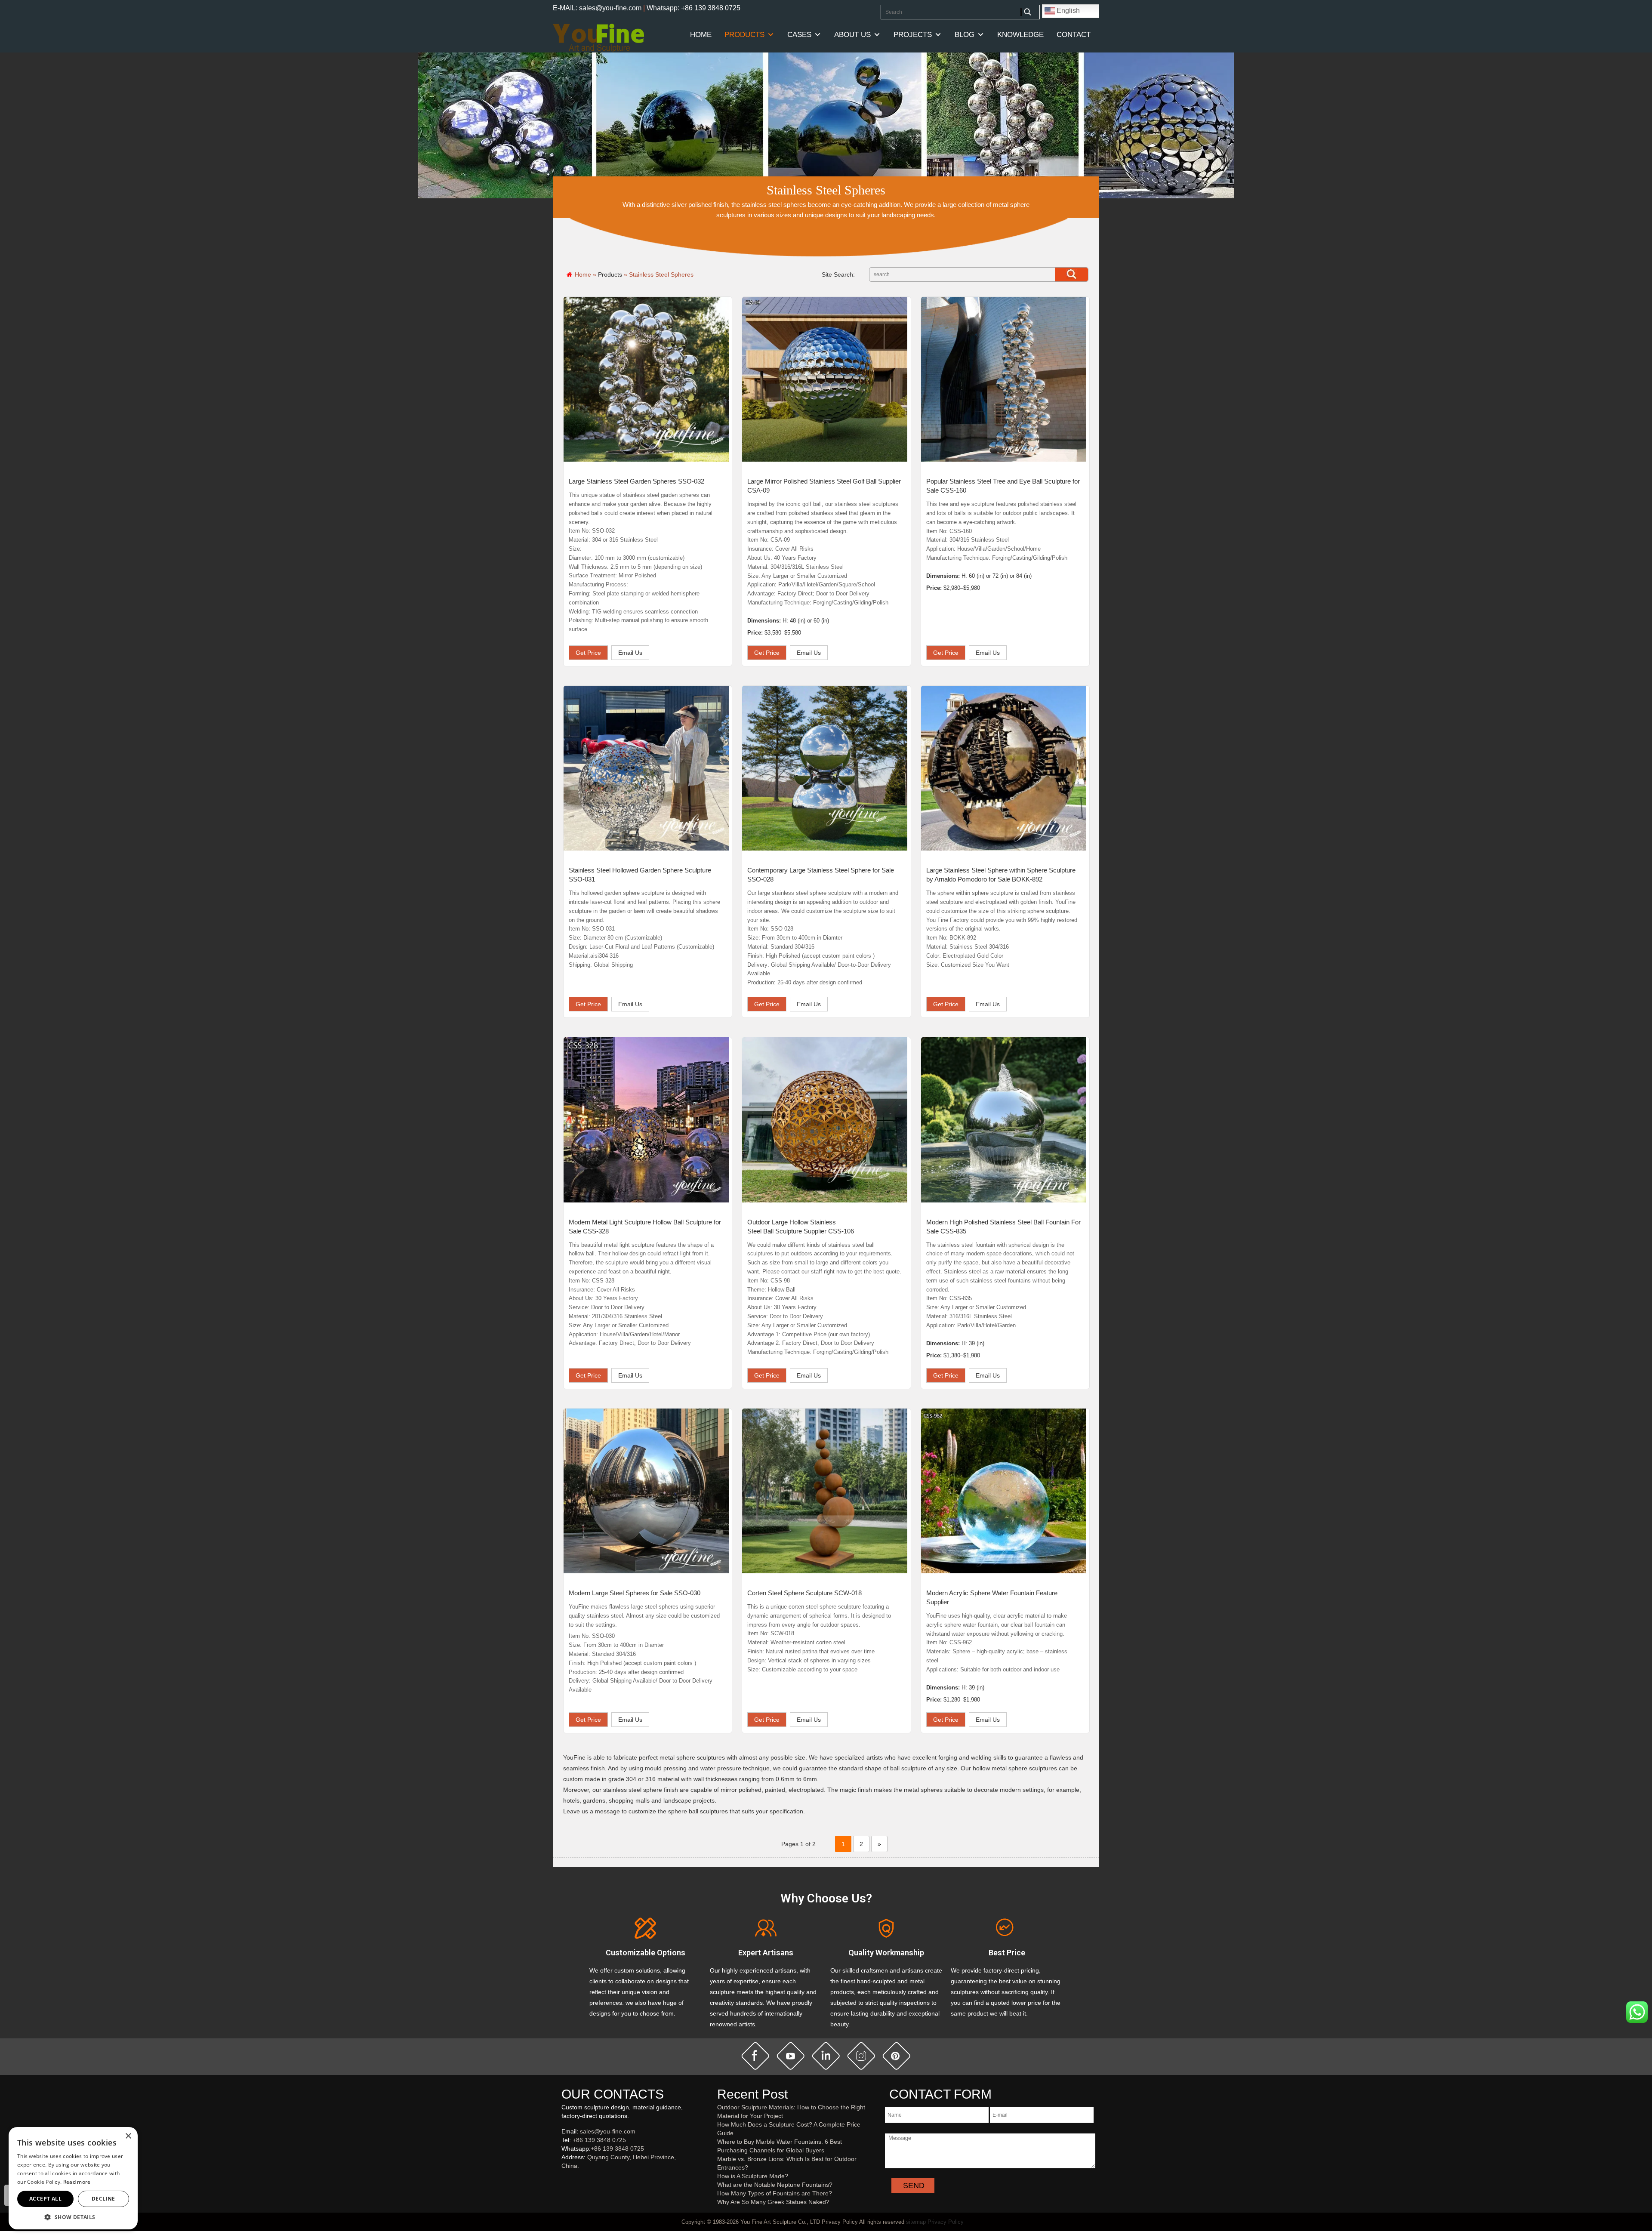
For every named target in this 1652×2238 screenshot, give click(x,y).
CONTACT (1074, 35)
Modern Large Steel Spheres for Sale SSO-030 (635, 1593)
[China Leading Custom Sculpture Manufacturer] (598, 37)
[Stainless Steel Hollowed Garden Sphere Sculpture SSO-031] (646, 768)
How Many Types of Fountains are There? (775, 2193)
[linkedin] (826, 2056)
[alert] (73, 2178)
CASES (799, 35)
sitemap (916, 2222)
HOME (701, 35)
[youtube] (791, 2056)
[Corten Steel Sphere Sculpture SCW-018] (825, 1491)
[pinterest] (897, 2056)
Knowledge (1020, 35)
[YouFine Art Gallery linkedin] (565, 2180)
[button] (73, 2217)
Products (744, 35)
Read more (77, 2182)
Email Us (630, 653)
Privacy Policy (946, 2222)
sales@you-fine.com (608, 2131)
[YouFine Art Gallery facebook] (560, 2180)
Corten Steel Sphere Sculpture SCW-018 (804, 1593)
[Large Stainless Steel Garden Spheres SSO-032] (646, 379)
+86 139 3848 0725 (599, 2140)
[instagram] (861, 2056)
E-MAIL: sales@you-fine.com (597, 8)
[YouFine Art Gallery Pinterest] (567, 2180)
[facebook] (755, 2056)
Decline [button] (103, 2199)
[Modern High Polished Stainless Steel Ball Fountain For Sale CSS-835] (1004, 1120)
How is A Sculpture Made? (753, 2176)
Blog (965, 35)
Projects (913, 35)
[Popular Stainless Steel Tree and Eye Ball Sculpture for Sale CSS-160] (1004, 379)
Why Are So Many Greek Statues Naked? (773, 2202)
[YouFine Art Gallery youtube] (562, 2180)
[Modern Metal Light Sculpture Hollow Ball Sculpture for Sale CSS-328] (646, 1120)
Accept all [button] (45, 2199)
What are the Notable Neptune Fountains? (775, 2185)
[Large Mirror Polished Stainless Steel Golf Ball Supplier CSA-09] (825, 379)
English (1067, 11)
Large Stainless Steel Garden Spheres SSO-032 (636, 481)
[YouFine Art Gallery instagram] (564, 2180)
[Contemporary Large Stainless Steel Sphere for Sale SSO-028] (825, 768)
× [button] (128, 2136)
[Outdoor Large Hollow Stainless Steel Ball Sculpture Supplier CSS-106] (825, 1120)
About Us (852, 35)
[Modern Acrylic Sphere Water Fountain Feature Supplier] (1004, 1491)
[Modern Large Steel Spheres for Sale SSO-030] (646, 1491)
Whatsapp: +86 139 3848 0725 (693, 8)
